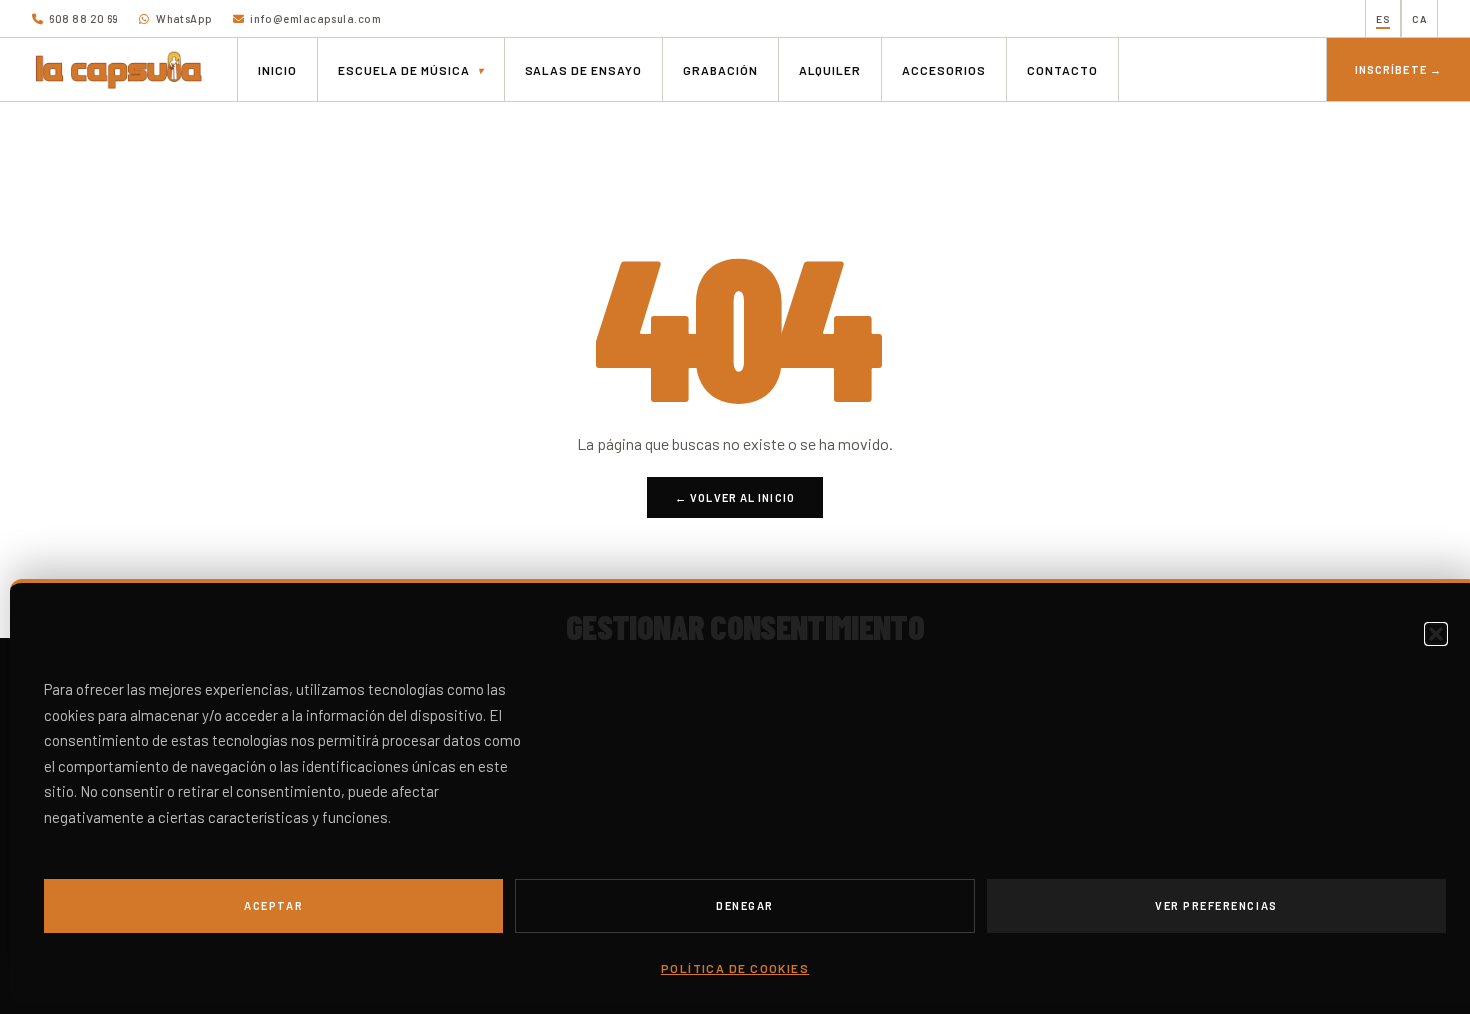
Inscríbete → (1398, 69)
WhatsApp (183, 18)
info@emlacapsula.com (314, 18)
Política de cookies (735, 968)
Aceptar (273, 905)
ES (1383, 19)
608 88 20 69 (83, 18)
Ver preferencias (1216, 905)
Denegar (745, 905)
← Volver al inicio (735, 497)
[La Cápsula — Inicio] (119, 69)
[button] (1436, 634)
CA (1419, 19)
